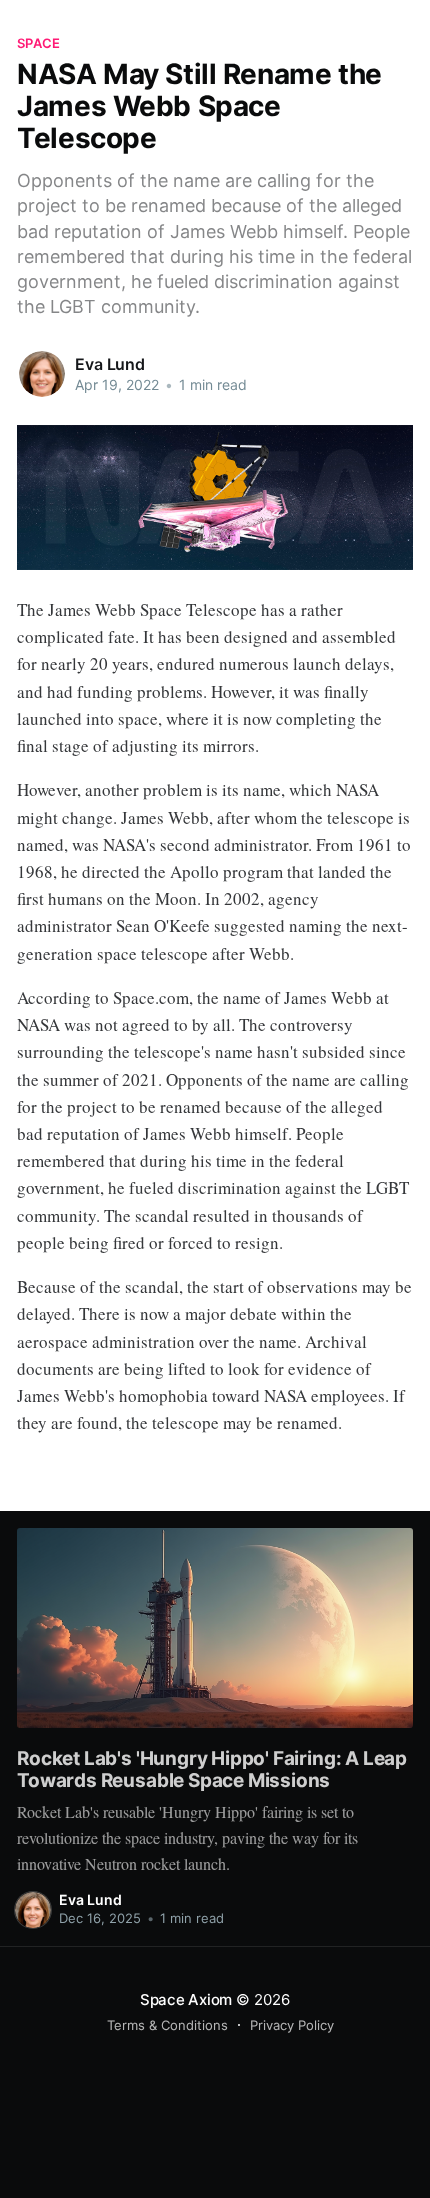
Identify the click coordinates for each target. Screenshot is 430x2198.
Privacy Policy (292, 2025)
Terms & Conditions (167, 2025)
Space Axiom (186, 1999)
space (38, 43)
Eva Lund (110, 364)
